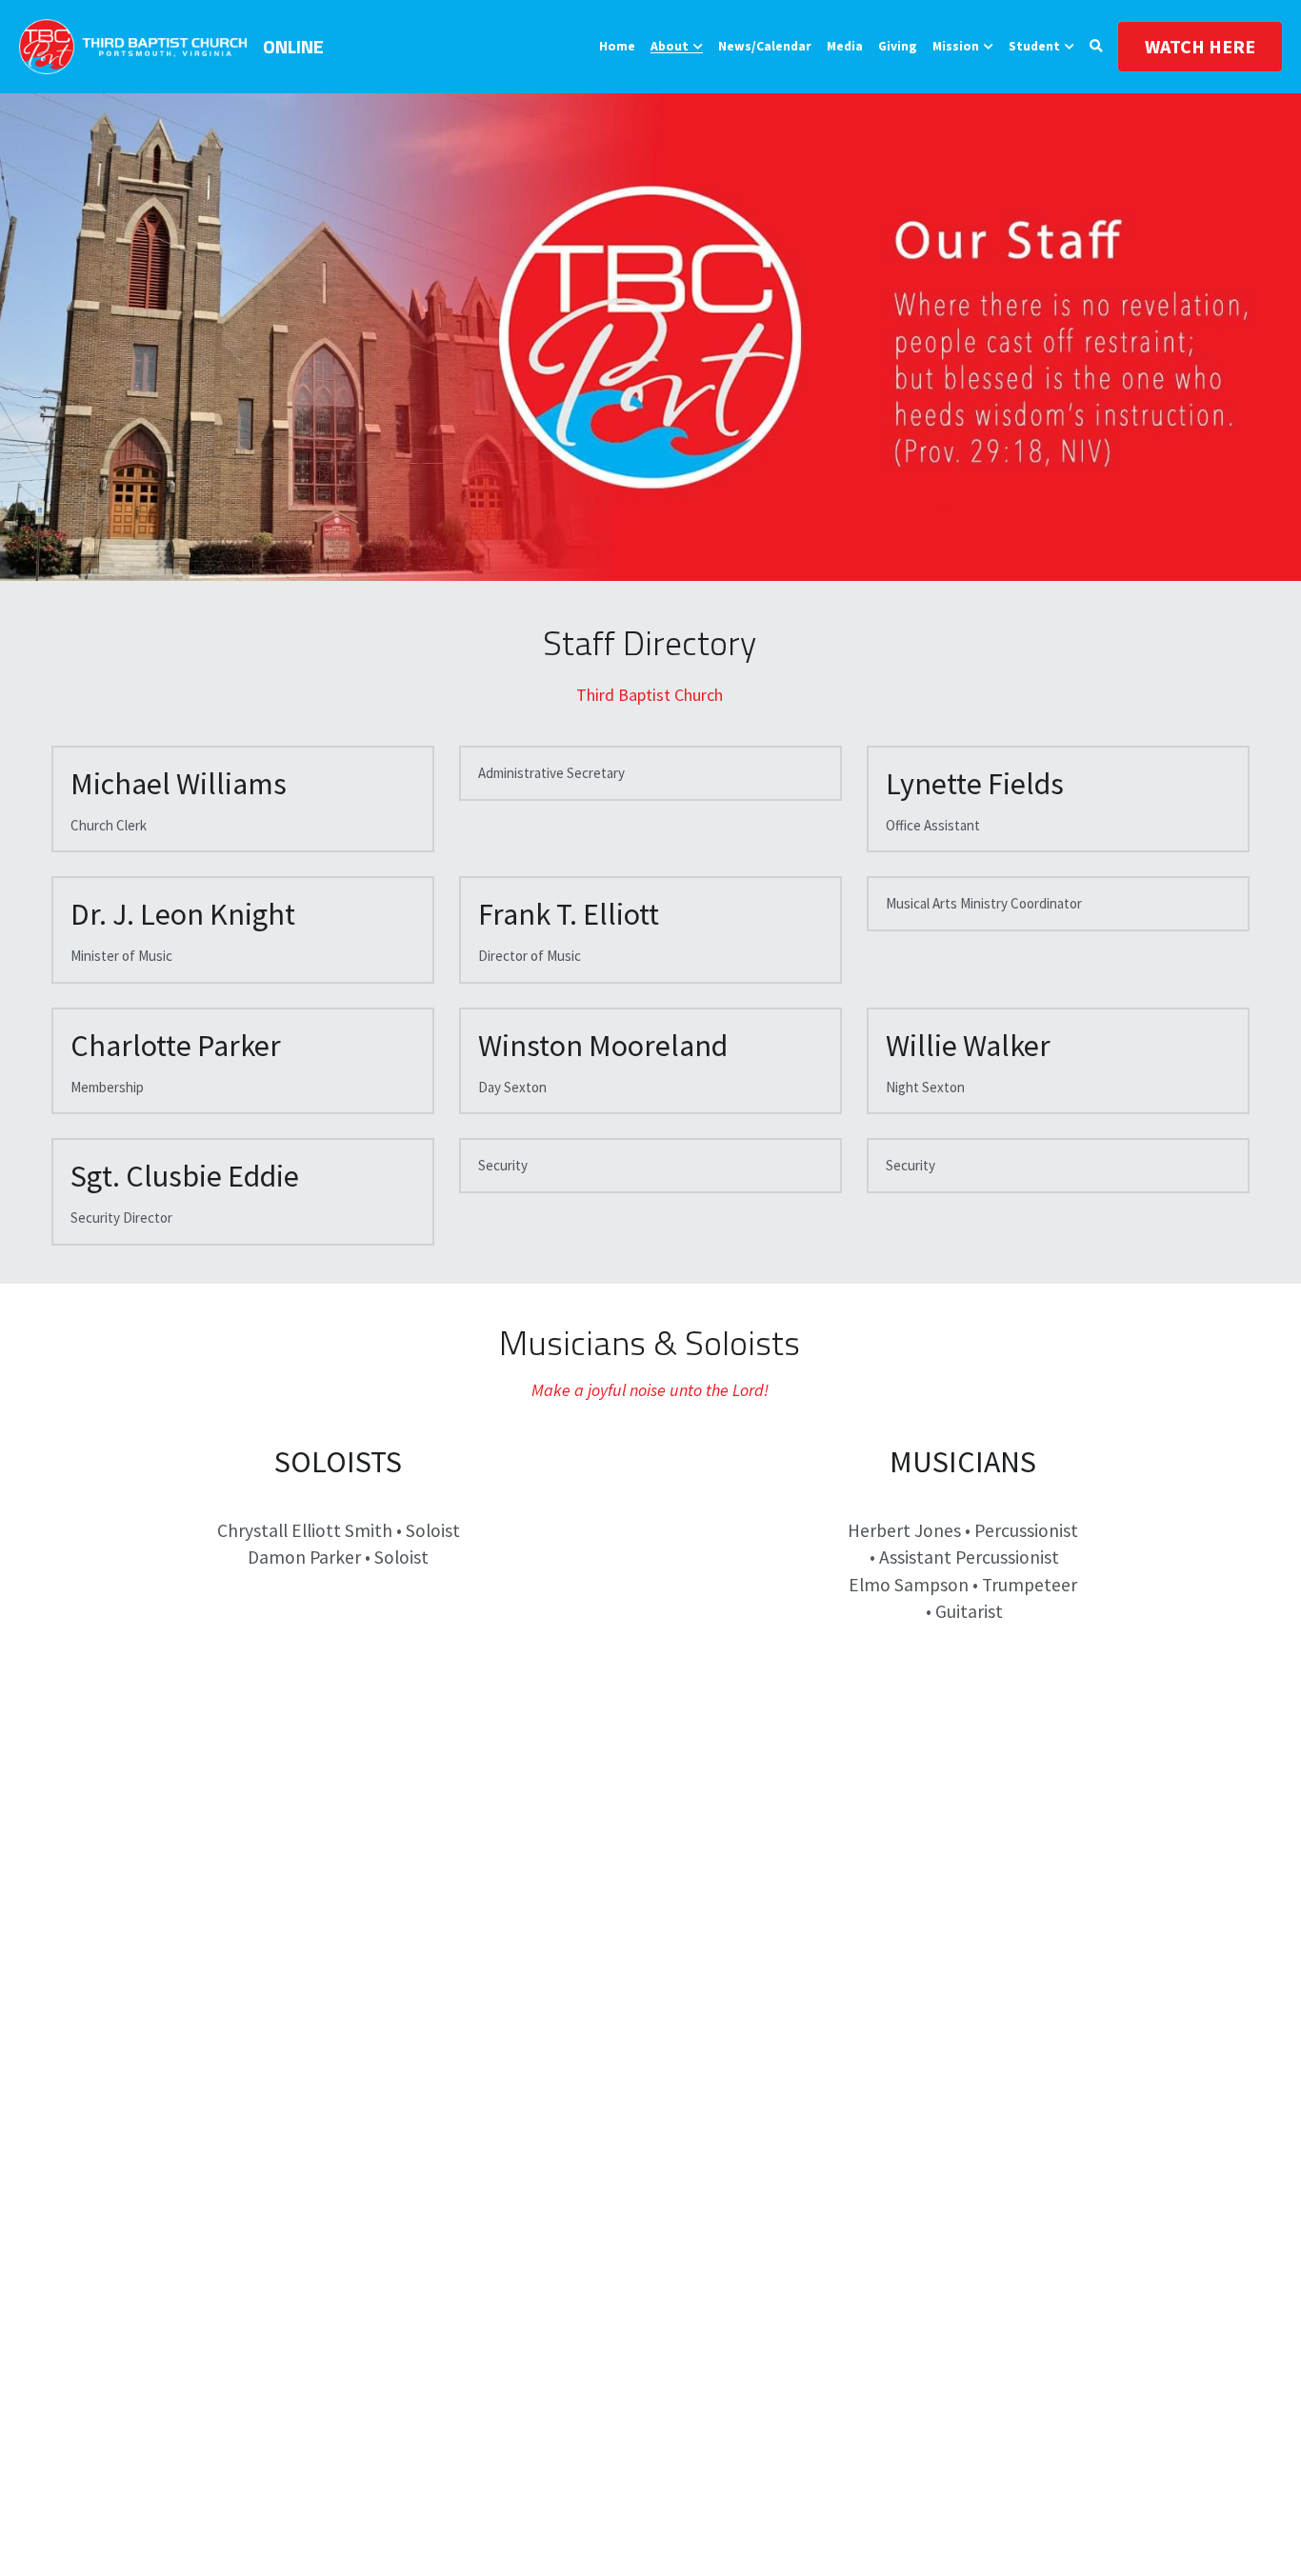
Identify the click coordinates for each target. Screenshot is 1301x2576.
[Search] (1096, 47)
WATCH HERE (1200, 46)
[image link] (133, 45)
